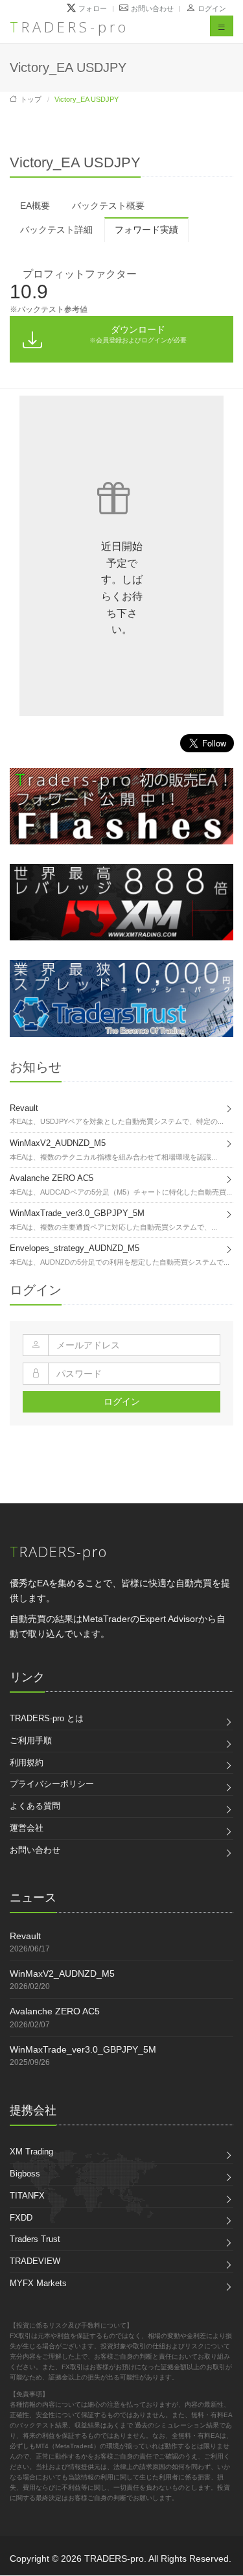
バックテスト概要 (108, 206)
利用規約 (27, 1762)
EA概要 (35, 206)
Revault (25, 1936)
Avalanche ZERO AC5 (55, 2011)
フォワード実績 (146, 230)
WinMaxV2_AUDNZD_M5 (62, 1974)
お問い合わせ (35, 1850)
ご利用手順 (31, 1740)
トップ (31, 99)
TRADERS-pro (69, 27)
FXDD (21, 2218)
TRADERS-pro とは (47, 1718)
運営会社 (27, 1828)
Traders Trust (35, 2239)
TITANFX (27, 2196)
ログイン (212, 8)
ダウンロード (138, 334)
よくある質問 (35, 1806)
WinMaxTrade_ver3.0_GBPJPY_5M (83, 2049)
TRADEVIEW (35, 2261)
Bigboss (25, 2174)
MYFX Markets (38, 2283)
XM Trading (31, 2152)
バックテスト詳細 (56, 230)
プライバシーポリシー (52, 1784)
